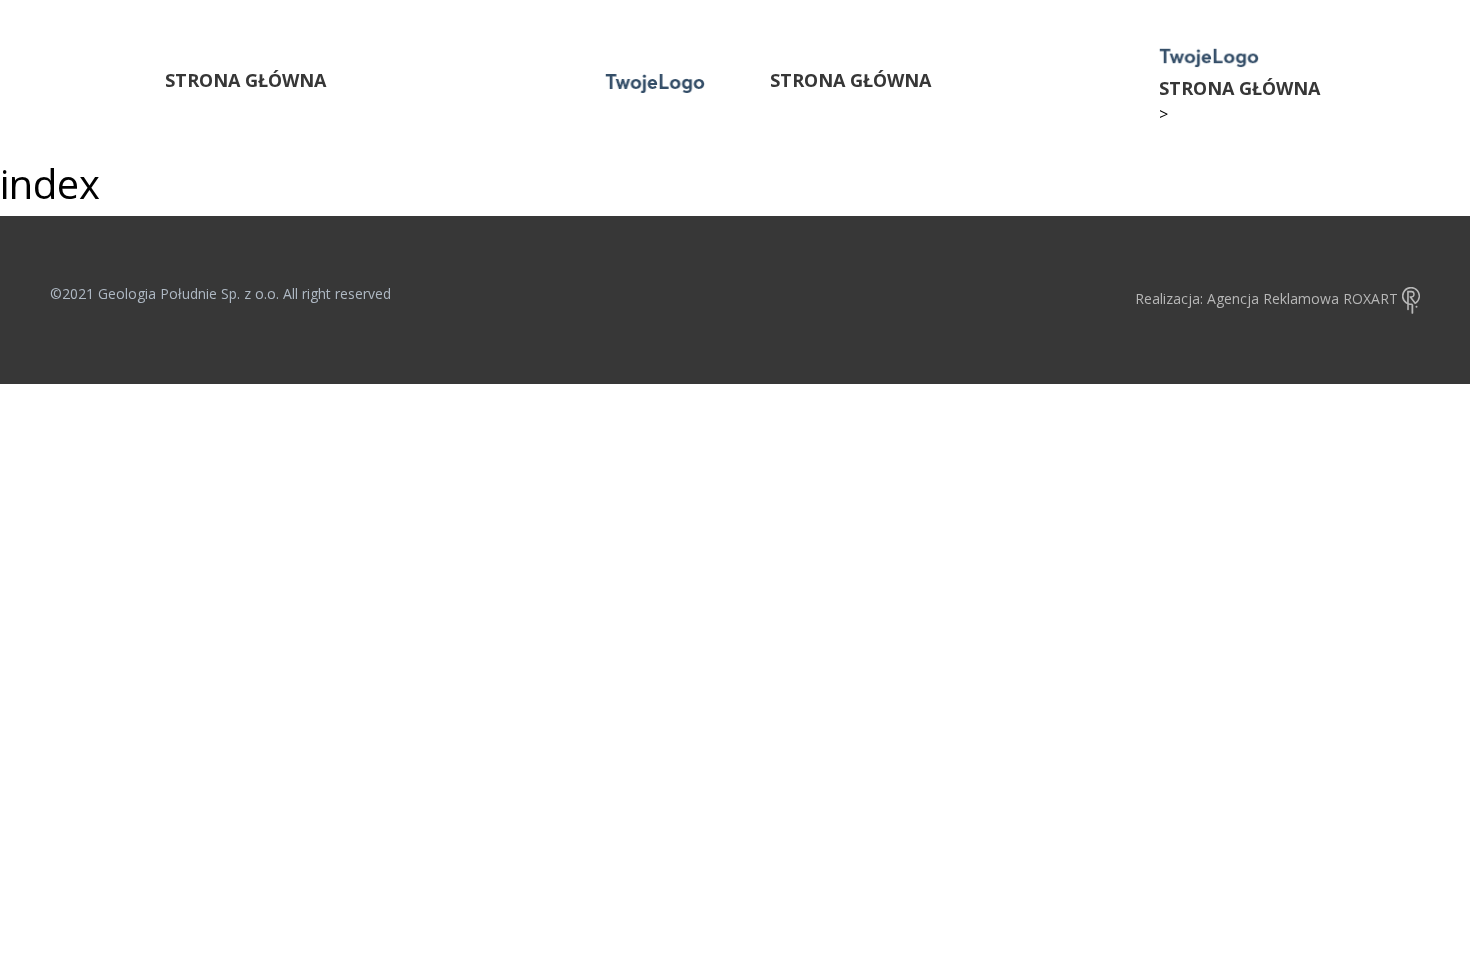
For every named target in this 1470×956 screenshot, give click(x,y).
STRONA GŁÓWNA (245, 80)
